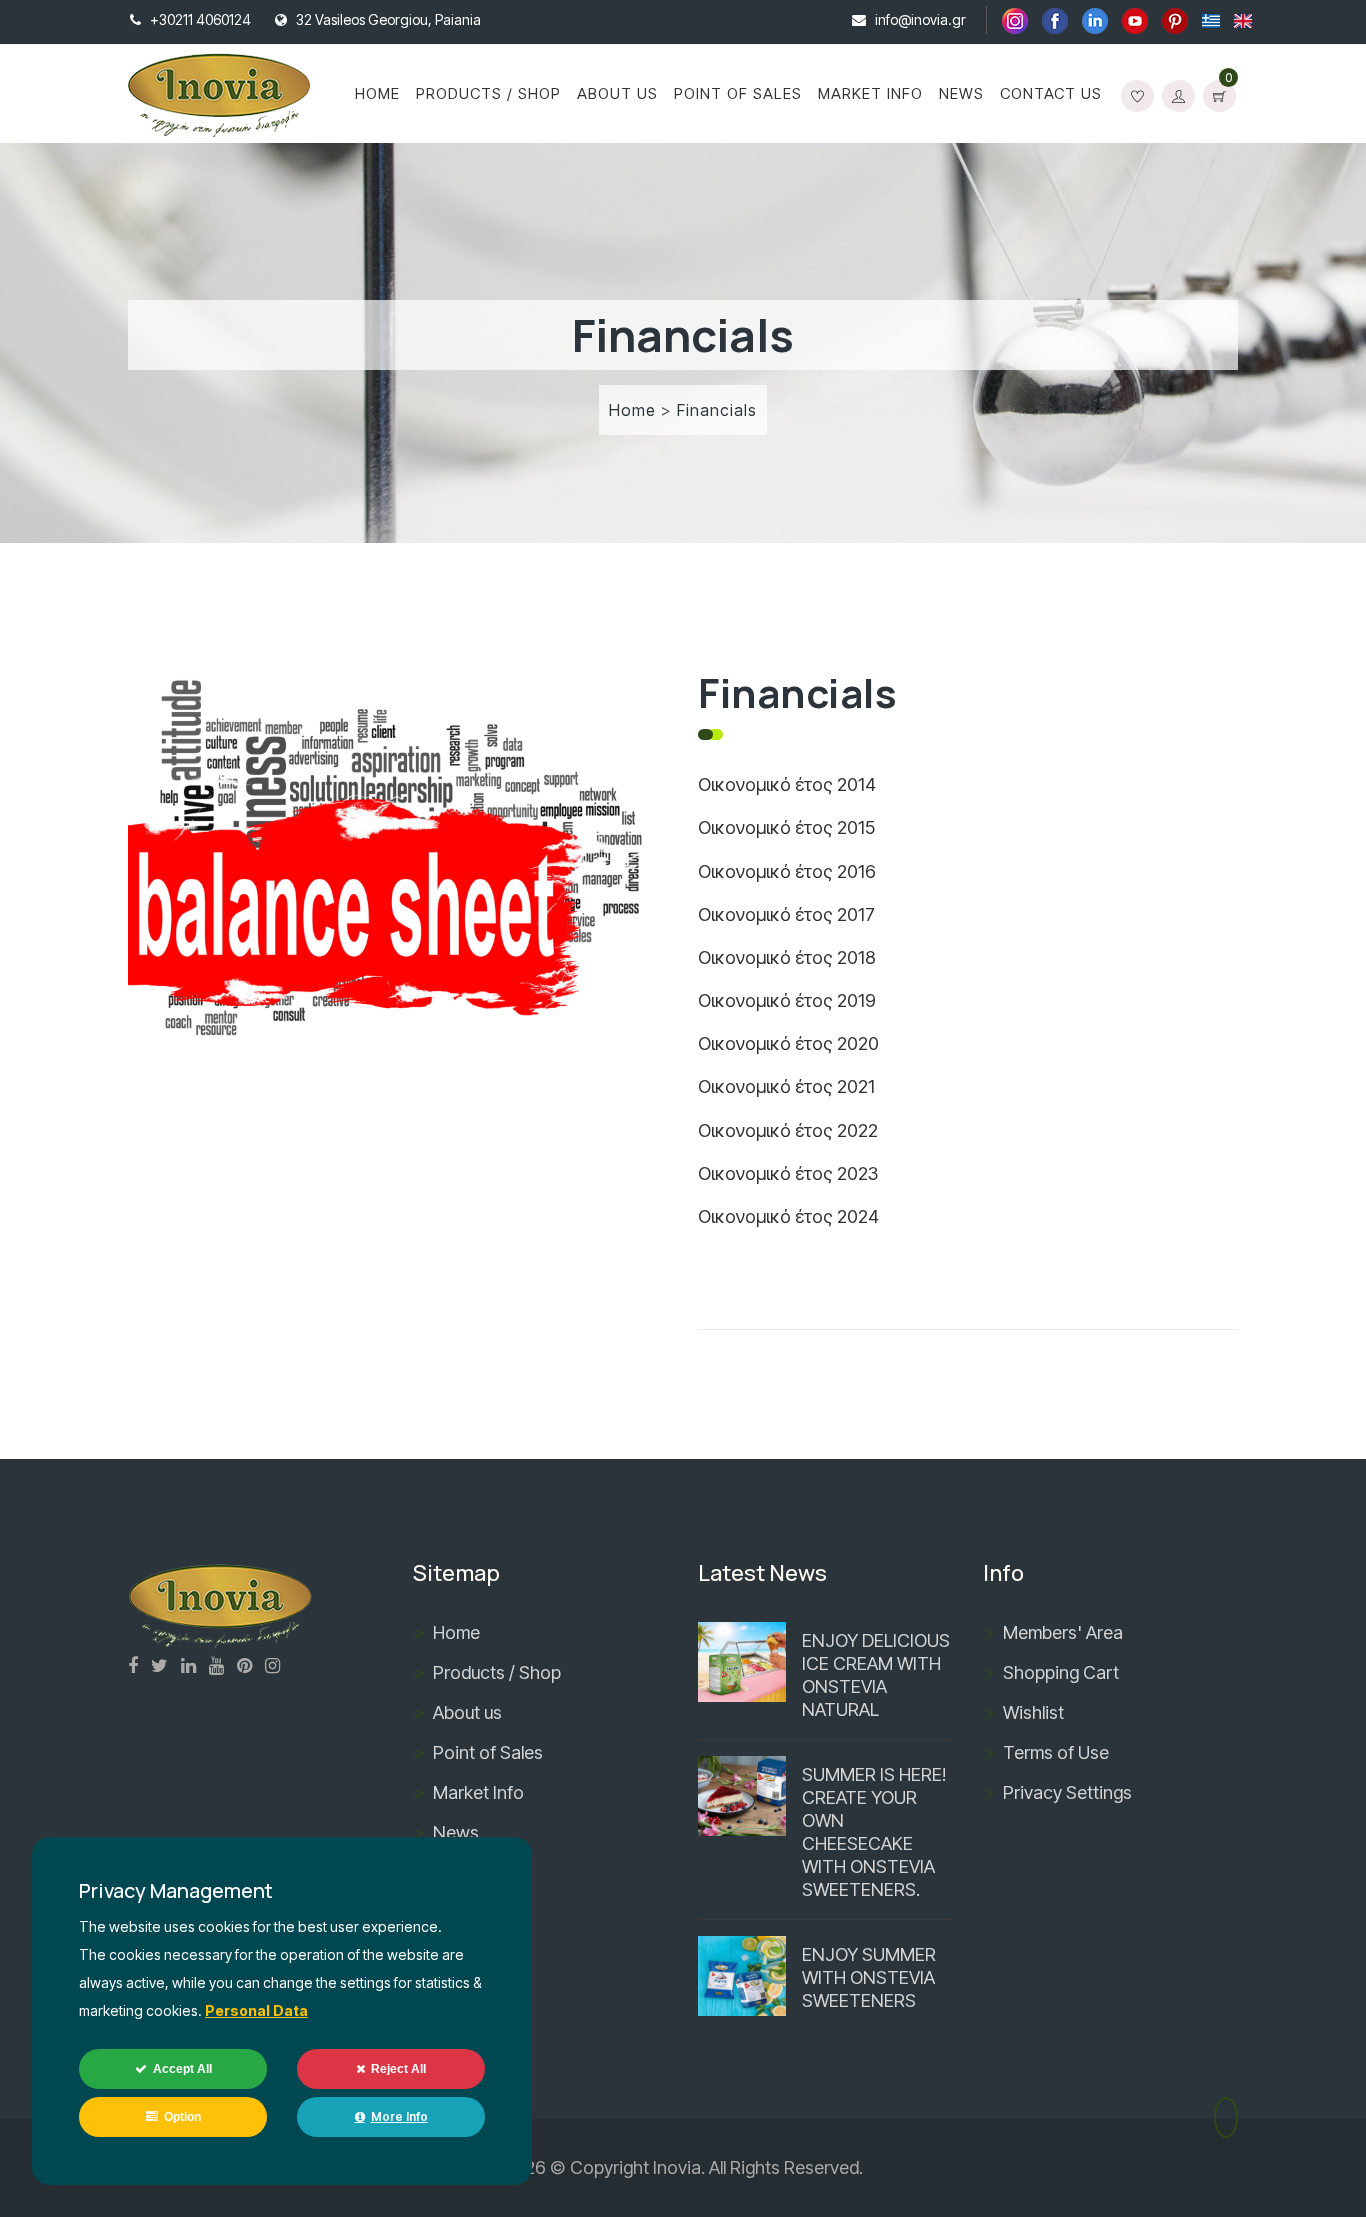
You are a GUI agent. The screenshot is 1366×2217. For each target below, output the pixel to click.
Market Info (870, 93)
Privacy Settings (1067, 1792)
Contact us (1051, 93)
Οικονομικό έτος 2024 (788, 1216)
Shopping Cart (1061, 1672)
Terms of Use (1056, 1752)
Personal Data (256, 2010)
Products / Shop (488, 93)
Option (182, 2117)
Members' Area (1063, 1632)
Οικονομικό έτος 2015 (786, 827)
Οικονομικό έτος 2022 (788, 1130)
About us (617, 93)
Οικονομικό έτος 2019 (787, 1000)
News (961, 93)
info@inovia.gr (920, 19)
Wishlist (1033, 1712)
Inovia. (679, 2167)
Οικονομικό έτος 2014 (787, 784)
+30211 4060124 (200, 19)
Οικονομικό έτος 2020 (788, 1043)
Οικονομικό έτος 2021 (786, 1086)
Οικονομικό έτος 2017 (786, 914)
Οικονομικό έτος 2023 (788, 1173)
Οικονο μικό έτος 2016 (787, 871)
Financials (717, 410)
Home (377, 93)
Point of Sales (738, 93)
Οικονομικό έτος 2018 (787, 957)
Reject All (398, 2069)
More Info (399, 2116)
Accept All (182, 2069)
